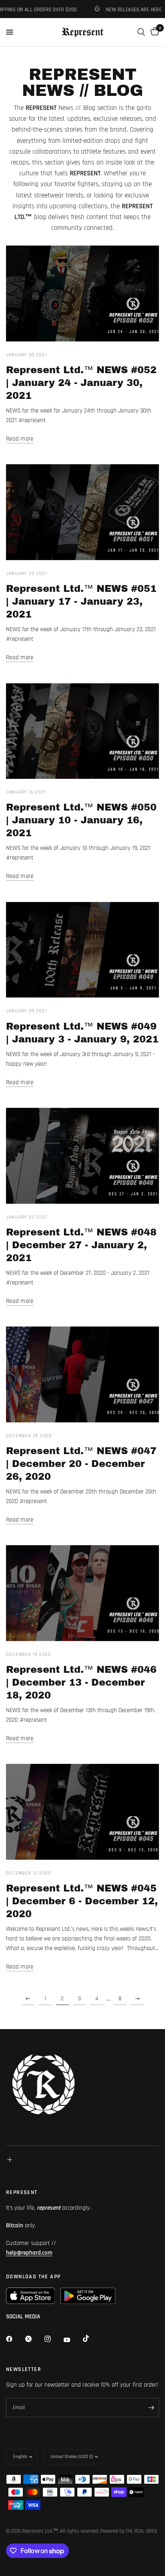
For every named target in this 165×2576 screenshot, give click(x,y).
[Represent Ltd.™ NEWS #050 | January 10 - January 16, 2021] (82, 731)
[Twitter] (34, 2339)
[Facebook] (15, 2339)
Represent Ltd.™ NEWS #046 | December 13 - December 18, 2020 (81, 1682)
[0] (153, 32)
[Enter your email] (151, 2407)
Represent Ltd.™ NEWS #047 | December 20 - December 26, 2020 (81, 1464)
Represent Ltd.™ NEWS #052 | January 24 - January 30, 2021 (81, 383)
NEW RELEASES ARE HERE (125, 9)
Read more (20, 439)
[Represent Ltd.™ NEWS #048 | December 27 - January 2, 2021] (82, 1156)
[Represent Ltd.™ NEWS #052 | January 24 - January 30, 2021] (82, 294)
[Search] (141, 32)
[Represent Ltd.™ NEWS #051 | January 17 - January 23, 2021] (82, 512)
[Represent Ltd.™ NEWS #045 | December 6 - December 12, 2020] (82, 1812)
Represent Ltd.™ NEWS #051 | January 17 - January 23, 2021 (81, 601)
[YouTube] (72, 2340)
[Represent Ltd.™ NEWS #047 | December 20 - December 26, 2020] (82, 1374)
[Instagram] (53, 2339)
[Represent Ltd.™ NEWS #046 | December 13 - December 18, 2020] (82, 1593)
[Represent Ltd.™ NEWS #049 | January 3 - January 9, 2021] (82, 950)
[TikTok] (92, 2338)
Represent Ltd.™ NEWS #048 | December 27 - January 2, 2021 (81, 1245)
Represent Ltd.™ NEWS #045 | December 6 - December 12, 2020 (82, 1901)
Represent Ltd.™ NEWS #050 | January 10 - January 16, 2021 (81, 820)
